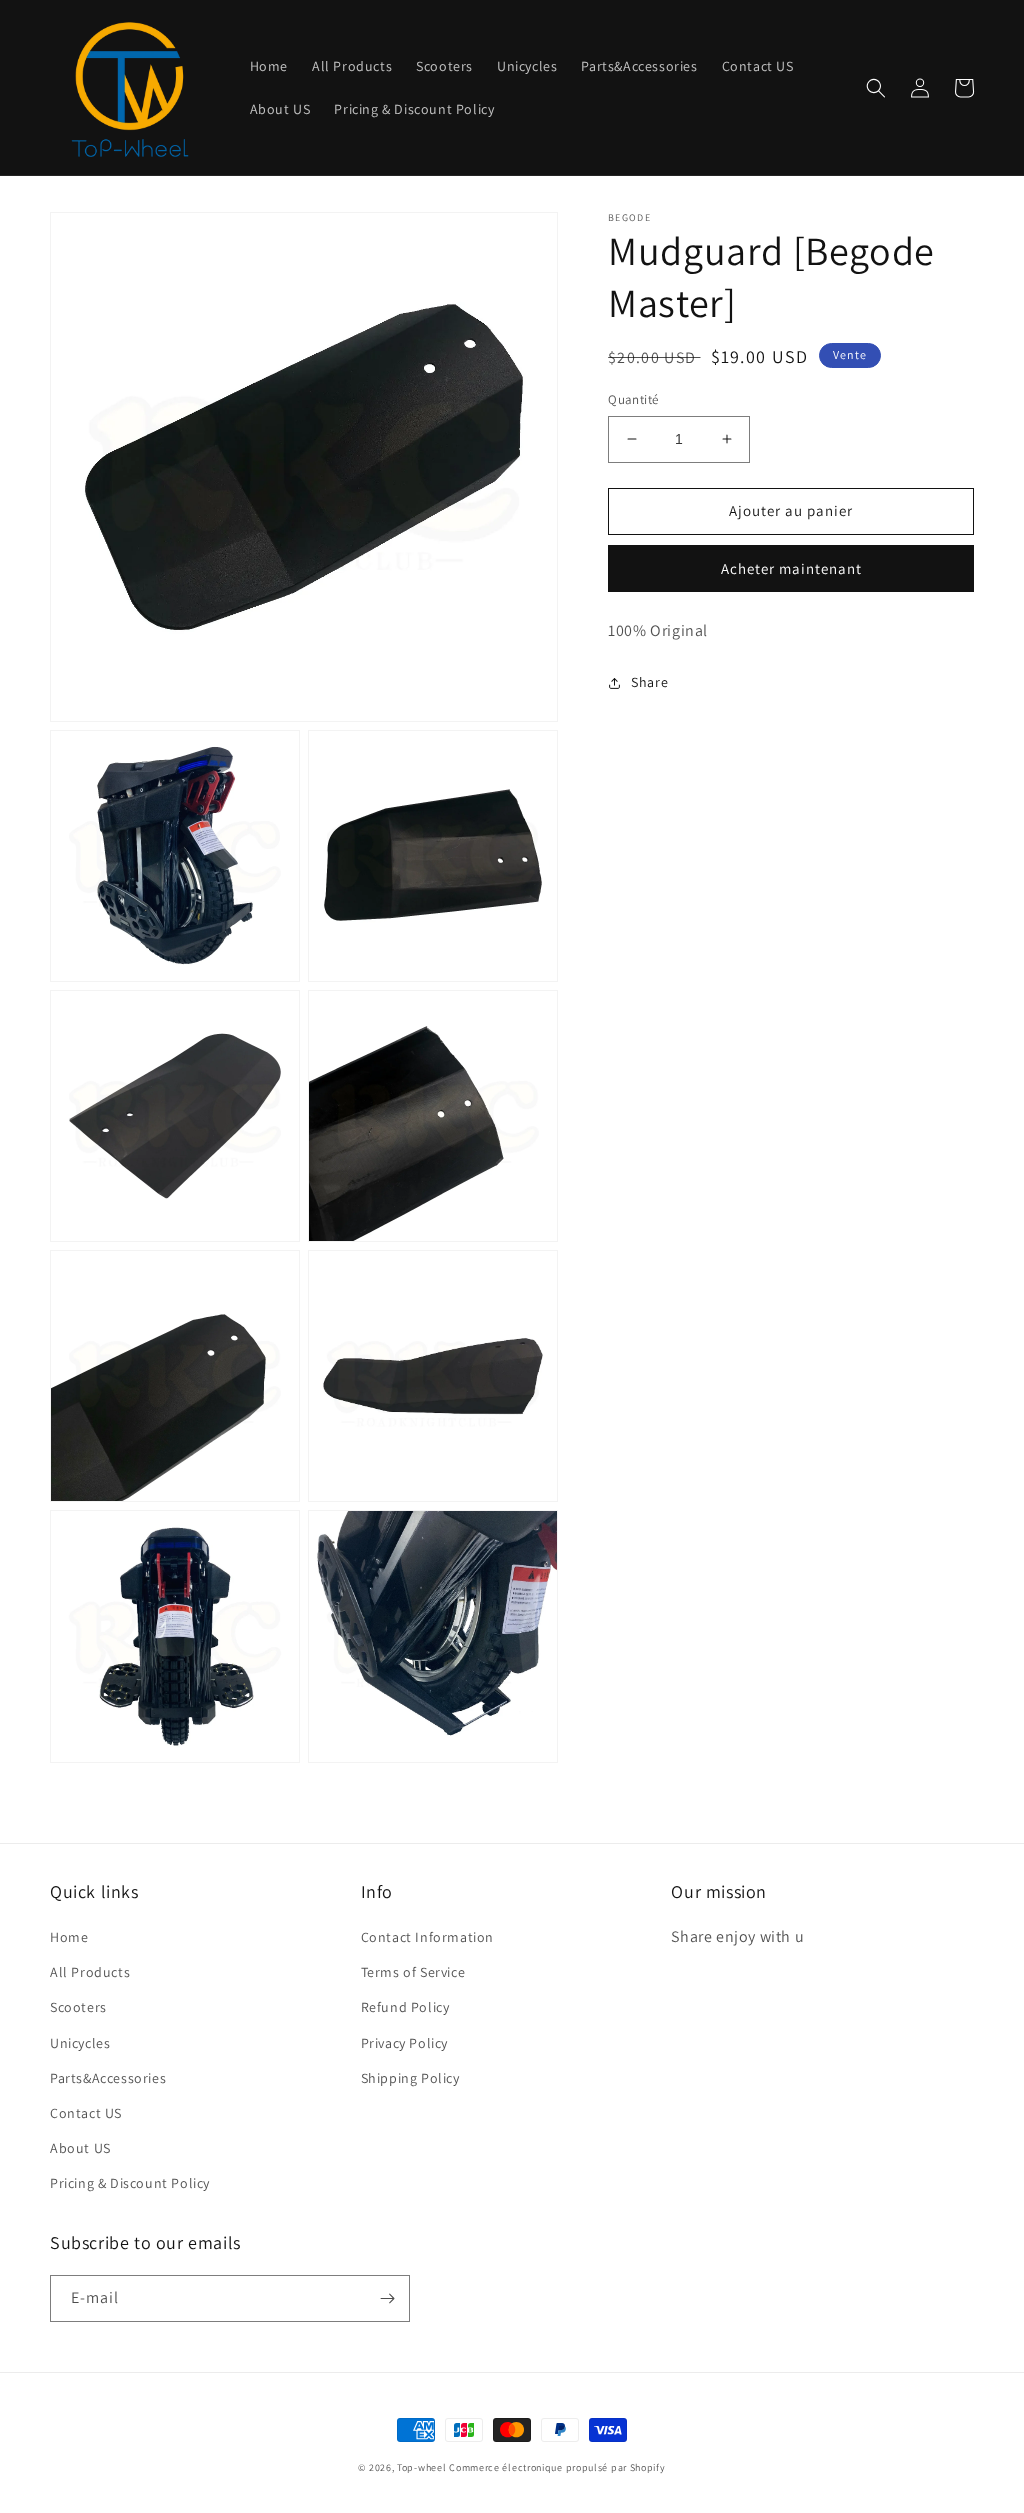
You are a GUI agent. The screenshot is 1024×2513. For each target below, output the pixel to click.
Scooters (78, 2007)
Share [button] (649, 682)
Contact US (86, 2113)
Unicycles (80, 2043)
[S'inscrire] (387, 2298)
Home (69, 1937)
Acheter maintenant (791, 568)
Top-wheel (421, 2467)
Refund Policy (405, 2007)
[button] (876, 88)
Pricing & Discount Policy (130, 2183)
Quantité (633, 399)
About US (80, 2148)
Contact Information (427, 1937)
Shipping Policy (410, 2078)
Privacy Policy (404, 2043)
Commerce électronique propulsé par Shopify (557, 2467)
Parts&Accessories (108, 2078)
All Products (90, 1972)
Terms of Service (413, 1972)
